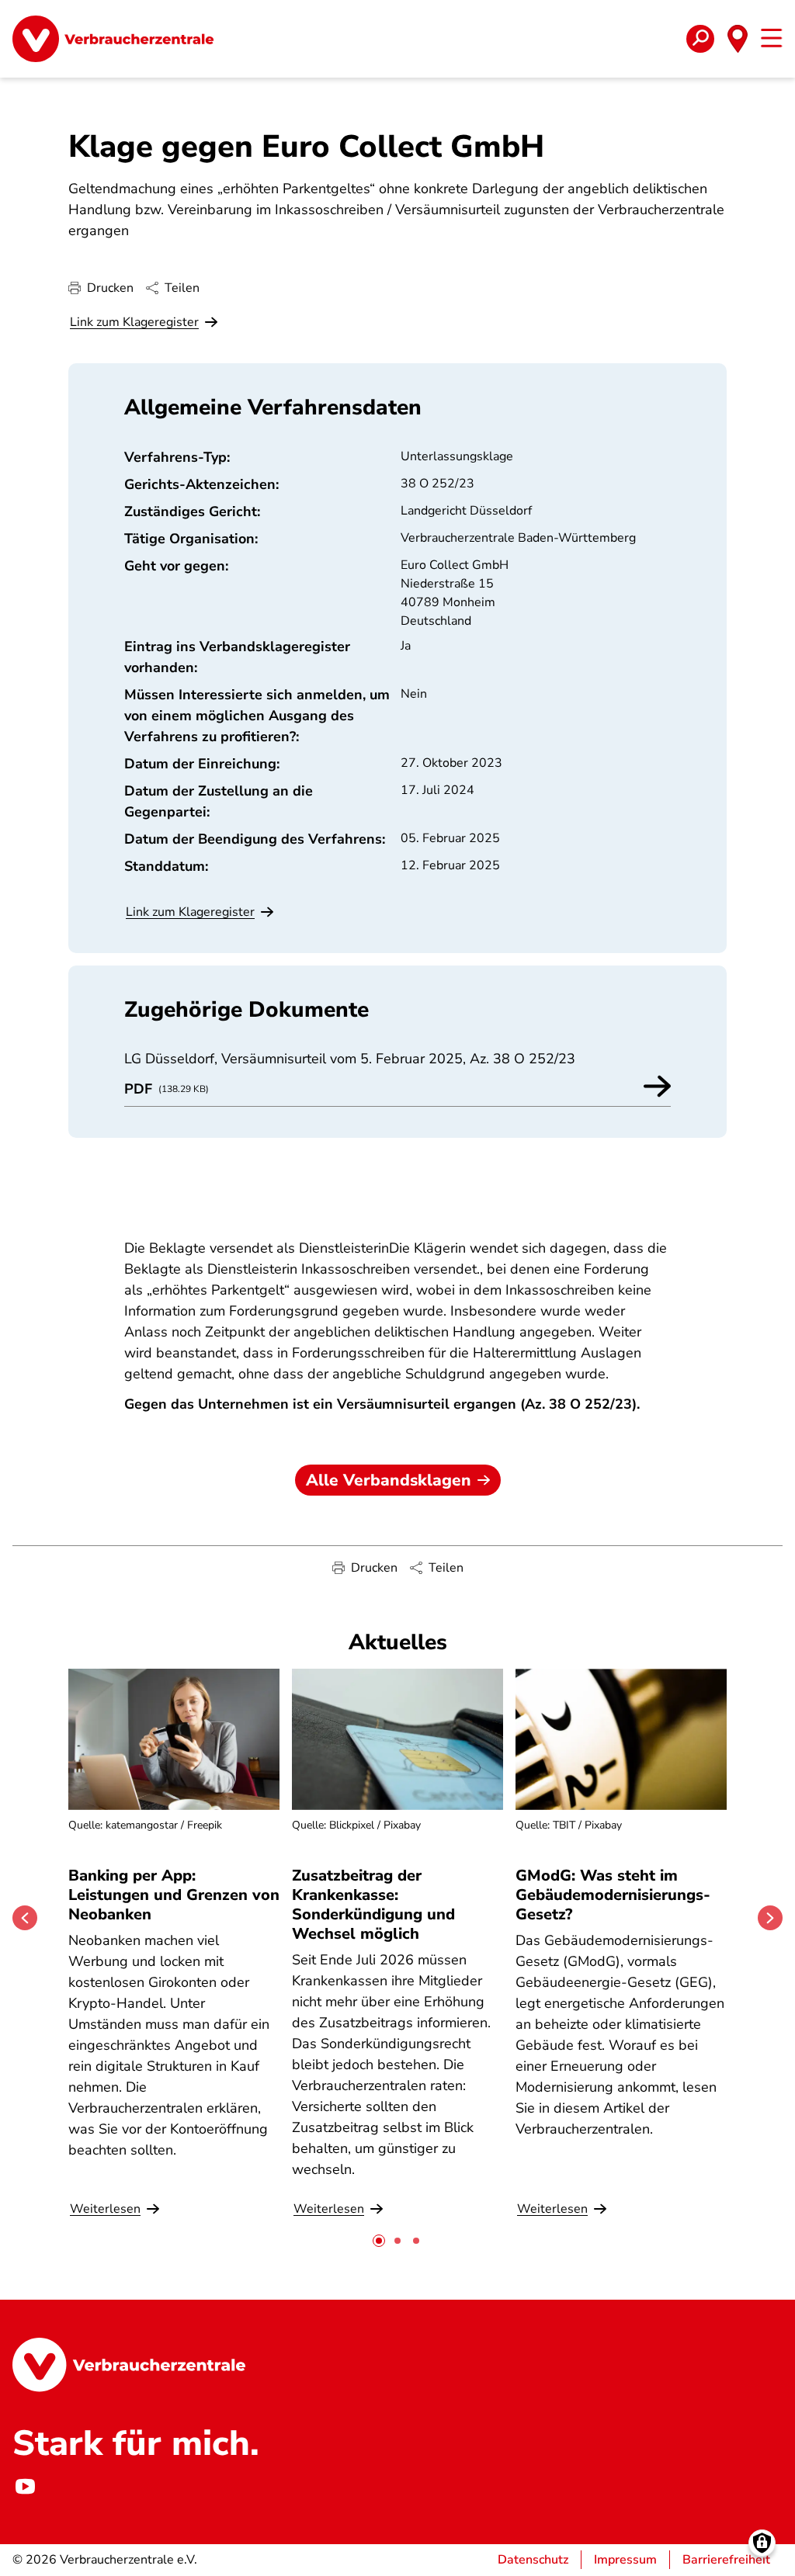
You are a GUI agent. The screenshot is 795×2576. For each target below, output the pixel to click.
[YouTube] (25, 2487)
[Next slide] (770, 1918)
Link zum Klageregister (134, 322)
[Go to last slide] (25, 1918)
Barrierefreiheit (726, 2560)
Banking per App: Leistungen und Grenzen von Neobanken (174, 1895)
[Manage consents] (762, 2543)
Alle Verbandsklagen (389, 1480)
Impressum (625, 2560)
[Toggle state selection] (738, 39)
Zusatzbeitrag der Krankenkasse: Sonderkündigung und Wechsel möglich (373, 1905)
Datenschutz (533, 2560)
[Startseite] (113, 39)
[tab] (379, 2241)
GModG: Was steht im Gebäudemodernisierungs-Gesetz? (613, 1895)
